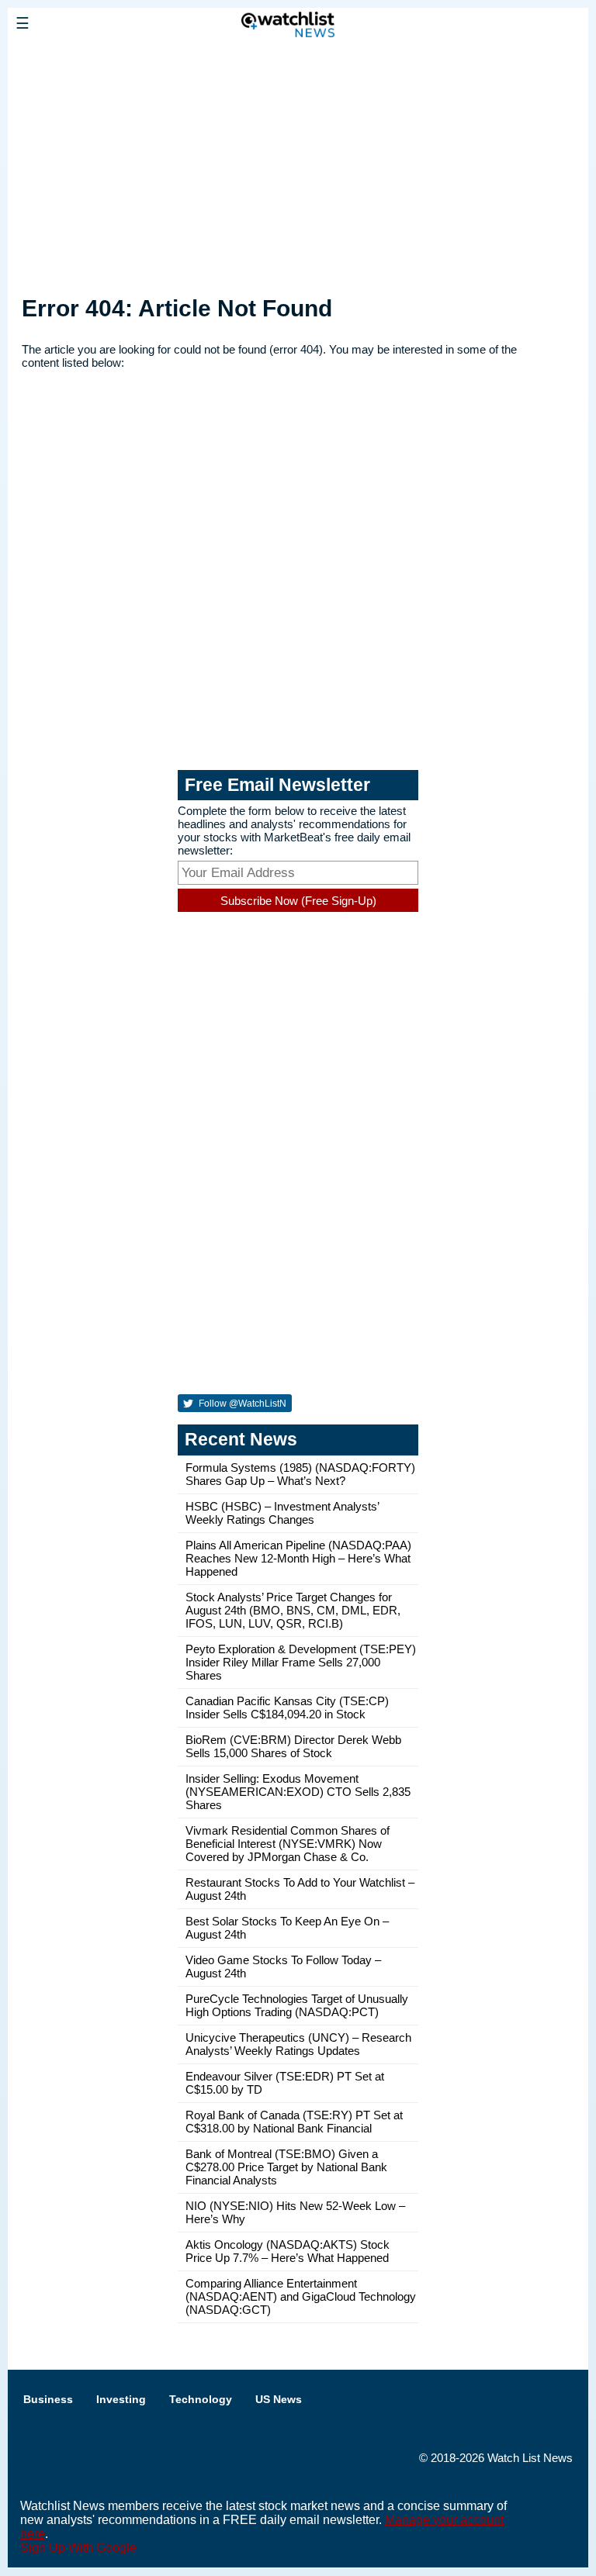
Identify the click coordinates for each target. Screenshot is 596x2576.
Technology (201, 2399)
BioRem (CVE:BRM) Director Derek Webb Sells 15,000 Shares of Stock (293, 1746)
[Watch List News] (120, 58)
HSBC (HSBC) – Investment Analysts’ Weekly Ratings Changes (282, 1513)
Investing (121, 2399)
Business (48, 2399)
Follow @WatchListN (241, 1404)
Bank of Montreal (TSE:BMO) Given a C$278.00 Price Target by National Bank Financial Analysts (286, 2167)
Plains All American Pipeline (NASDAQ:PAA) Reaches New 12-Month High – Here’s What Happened (298, 1558)
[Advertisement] (298, 165)
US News (279, 2399)
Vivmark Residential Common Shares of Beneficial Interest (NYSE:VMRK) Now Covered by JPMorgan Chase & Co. (288, 1844)
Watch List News (530, 2458)
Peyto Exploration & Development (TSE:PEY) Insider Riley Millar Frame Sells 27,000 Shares (301, 1662)
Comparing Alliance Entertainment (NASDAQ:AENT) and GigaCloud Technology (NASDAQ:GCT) (301, 2296)
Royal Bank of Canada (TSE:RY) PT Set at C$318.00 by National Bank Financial (294, 2122)
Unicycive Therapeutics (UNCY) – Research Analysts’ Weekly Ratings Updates (298, 2044)
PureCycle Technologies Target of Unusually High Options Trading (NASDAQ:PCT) (297, 2005)
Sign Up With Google (78, 2548)
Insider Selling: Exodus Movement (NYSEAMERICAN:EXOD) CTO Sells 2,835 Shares (298, 1792)
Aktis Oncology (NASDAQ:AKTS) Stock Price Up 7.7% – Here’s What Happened (288, 2251)
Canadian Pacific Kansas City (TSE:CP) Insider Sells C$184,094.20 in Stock (287, 1708)
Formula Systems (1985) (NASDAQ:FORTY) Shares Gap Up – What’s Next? (300, 1474)
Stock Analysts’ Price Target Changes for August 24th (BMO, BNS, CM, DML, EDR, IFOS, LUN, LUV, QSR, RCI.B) (293, 1610)
